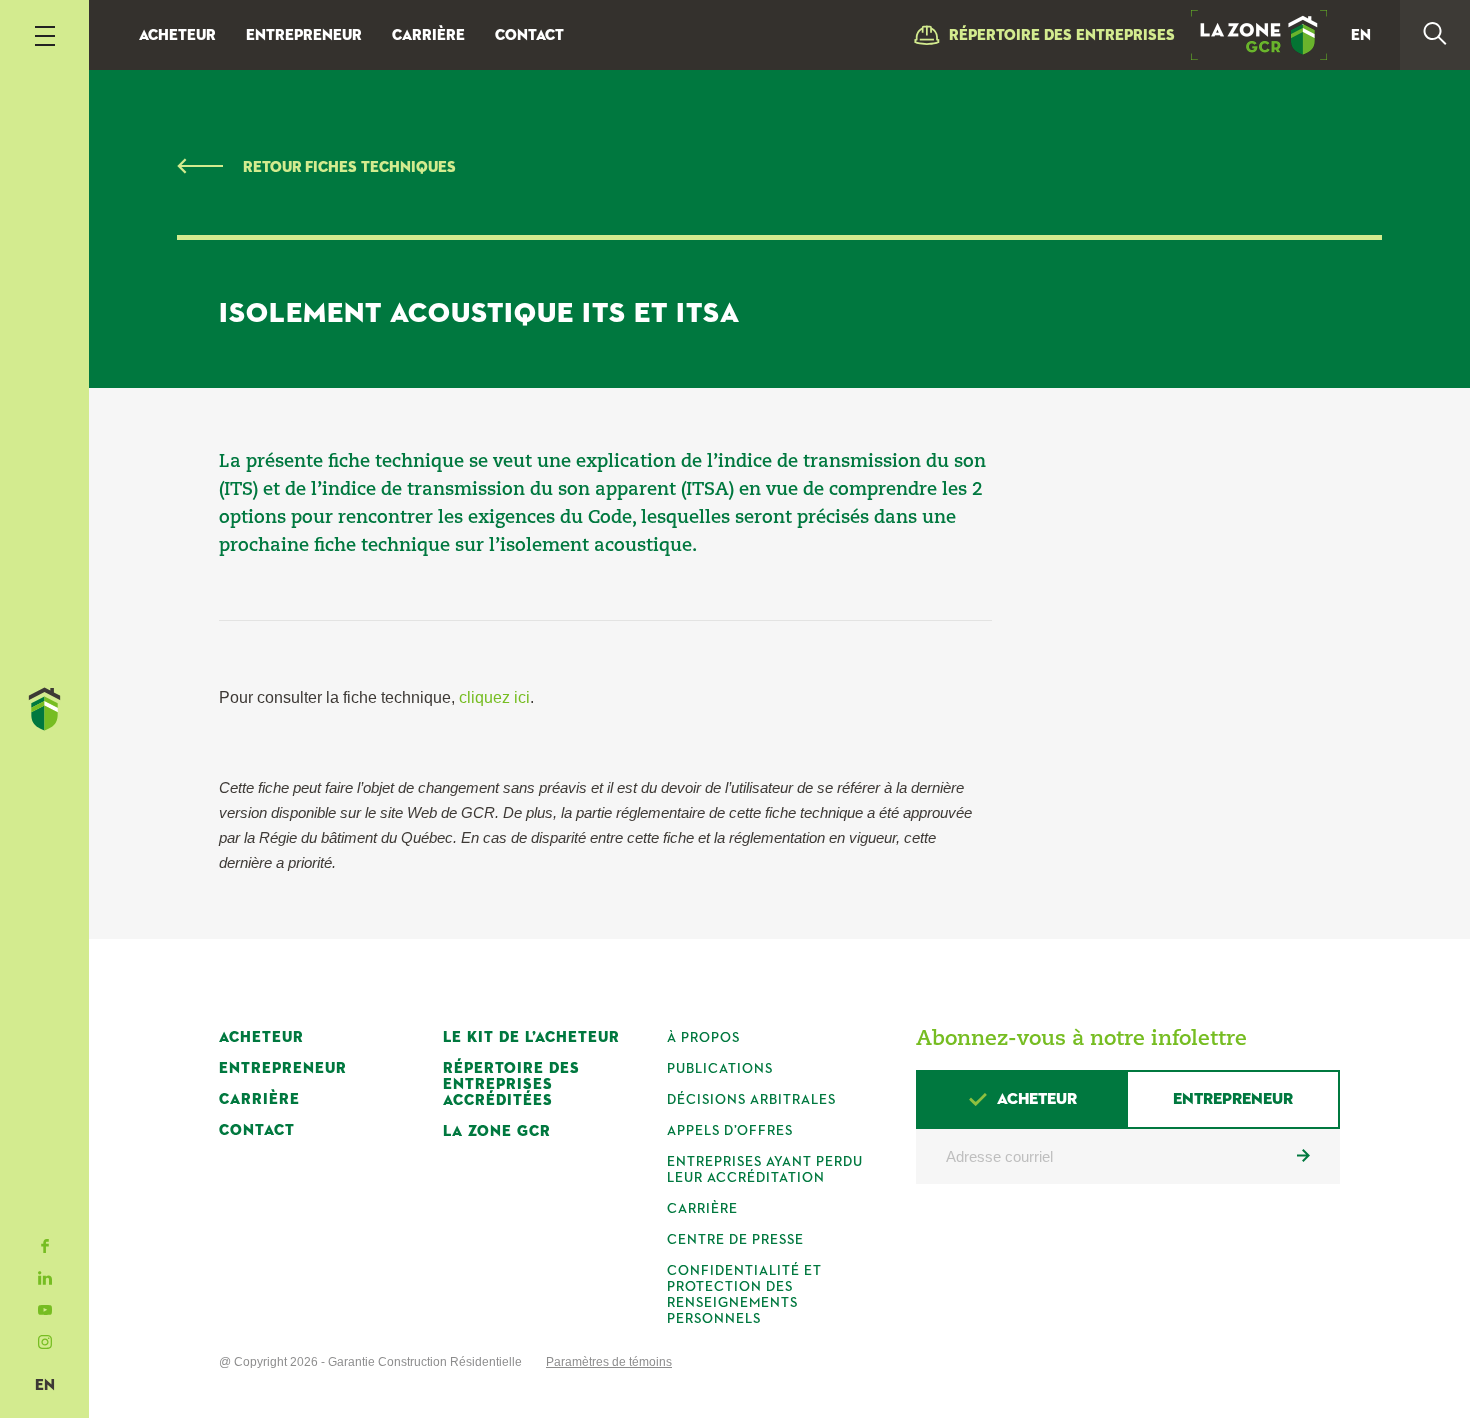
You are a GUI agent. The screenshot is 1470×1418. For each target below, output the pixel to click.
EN (45, 1385)
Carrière (428, 35)
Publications (720, 1069)
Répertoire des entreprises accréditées (511, 1084)
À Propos (703, 1038)
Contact (529, 35)
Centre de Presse (735, 1240)
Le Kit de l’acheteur (531, 1037)
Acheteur (177, 35)
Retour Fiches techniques (349, 167)
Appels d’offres (730, 1131)
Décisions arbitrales (751, 1100)
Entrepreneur (304, 35)
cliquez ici (494, 698)
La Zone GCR (497, 1131)
